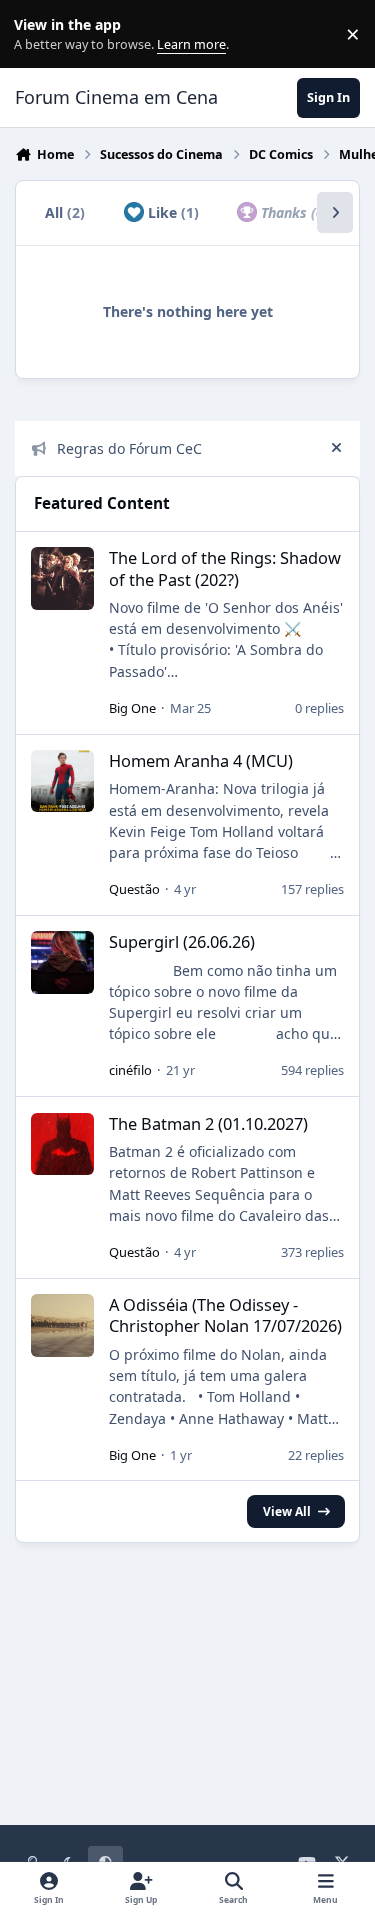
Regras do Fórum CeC (129, 448)
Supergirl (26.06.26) (182, 941)
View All (287, 1511)
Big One (132, 708)
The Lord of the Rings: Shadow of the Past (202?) (225, 568)
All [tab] (65, 212)
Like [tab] (171, 212)
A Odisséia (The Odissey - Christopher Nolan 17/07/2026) (225, 1315)
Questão (134, 889)
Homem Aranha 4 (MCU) (201, 760)
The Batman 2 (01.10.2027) (208, 1123)
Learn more (38, 34)
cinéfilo (130, 1070)
